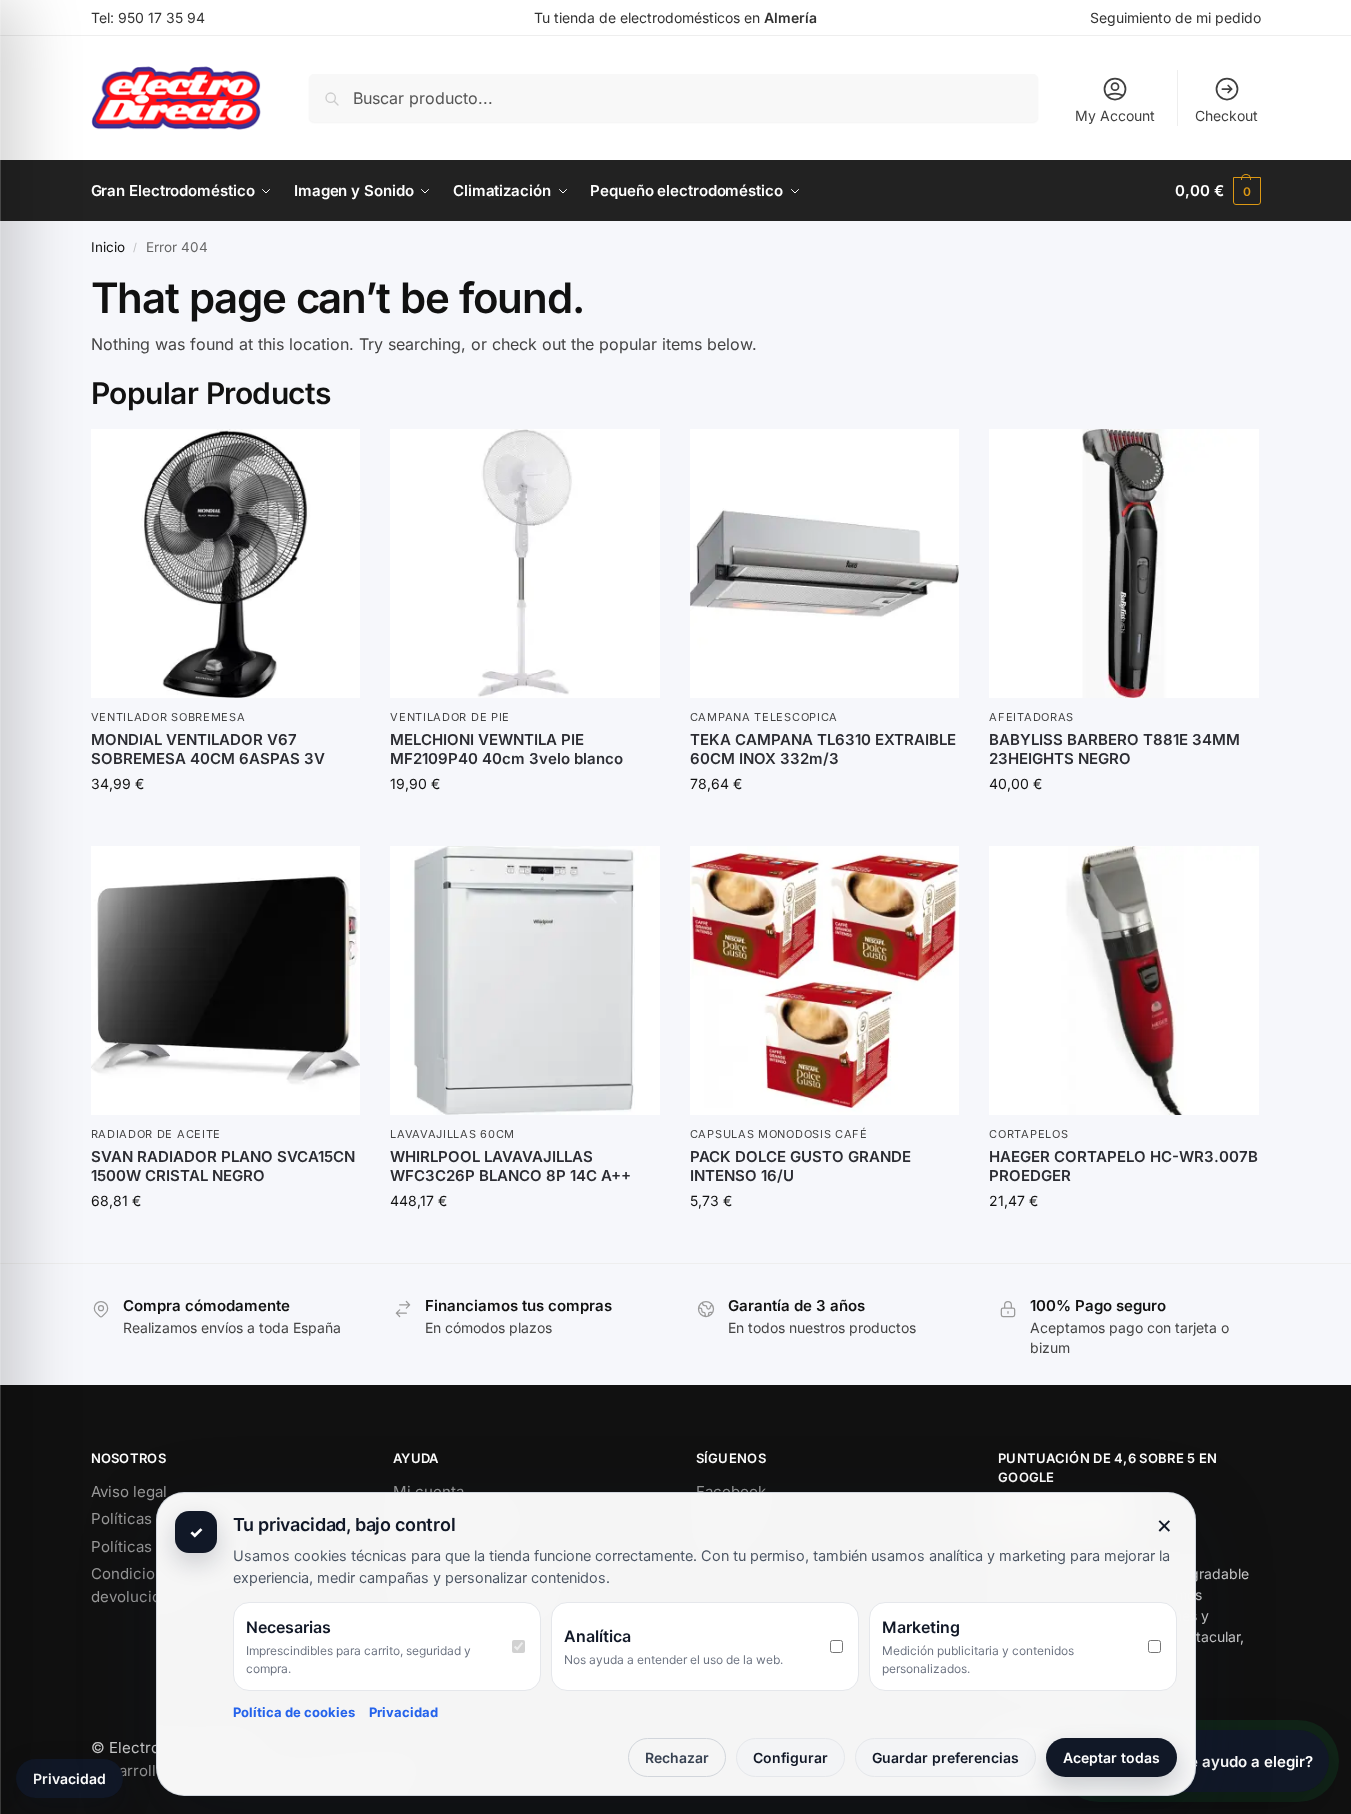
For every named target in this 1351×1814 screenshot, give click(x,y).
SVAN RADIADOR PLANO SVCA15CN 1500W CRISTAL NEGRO (223, 1166)
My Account (1115, 115)
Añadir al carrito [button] (225, 825)
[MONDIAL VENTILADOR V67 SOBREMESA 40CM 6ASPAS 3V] (226, 564)
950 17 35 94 (161, 17)
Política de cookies (294, 1712)
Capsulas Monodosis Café (779, 1134)
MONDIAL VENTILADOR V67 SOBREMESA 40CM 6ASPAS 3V (208, 749)
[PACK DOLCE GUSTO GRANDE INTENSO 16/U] (825, 981)
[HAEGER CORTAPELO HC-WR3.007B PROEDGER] (1124, 981)
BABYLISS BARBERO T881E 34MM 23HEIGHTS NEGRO (1114, 749)
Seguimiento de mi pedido (1175, 17)
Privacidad (403, 1712)
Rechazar (677, 1757)
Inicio (108, 247)
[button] (1217, 191)
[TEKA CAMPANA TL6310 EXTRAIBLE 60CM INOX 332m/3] (825, 564)
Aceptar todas (1111, 1757)
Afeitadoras (1031, 717)
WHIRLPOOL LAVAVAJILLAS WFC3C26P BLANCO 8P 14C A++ (510, 1166)
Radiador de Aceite (156, 1134)
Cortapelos (1028, 1134)
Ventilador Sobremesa (168, 717)
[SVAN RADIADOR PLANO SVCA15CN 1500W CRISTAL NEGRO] (226, 981)
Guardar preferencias (945, 1757)
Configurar (790, 1757)
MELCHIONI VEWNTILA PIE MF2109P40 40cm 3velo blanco (506, 749)
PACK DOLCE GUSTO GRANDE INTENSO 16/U (800, 1166)
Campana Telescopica (764, 717)
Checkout (1226, 115)
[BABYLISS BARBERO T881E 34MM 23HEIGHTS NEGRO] (1124, 564)
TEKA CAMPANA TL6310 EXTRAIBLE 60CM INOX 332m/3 (823, 749)
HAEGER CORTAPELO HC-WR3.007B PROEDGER (1123, 1166)
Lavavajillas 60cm (452, 1134)
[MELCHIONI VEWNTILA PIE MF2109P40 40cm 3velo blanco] (525, 564)
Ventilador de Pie (450, 717)
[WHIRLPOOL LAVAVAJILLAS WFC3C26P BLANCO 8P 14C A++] (525, 981)
